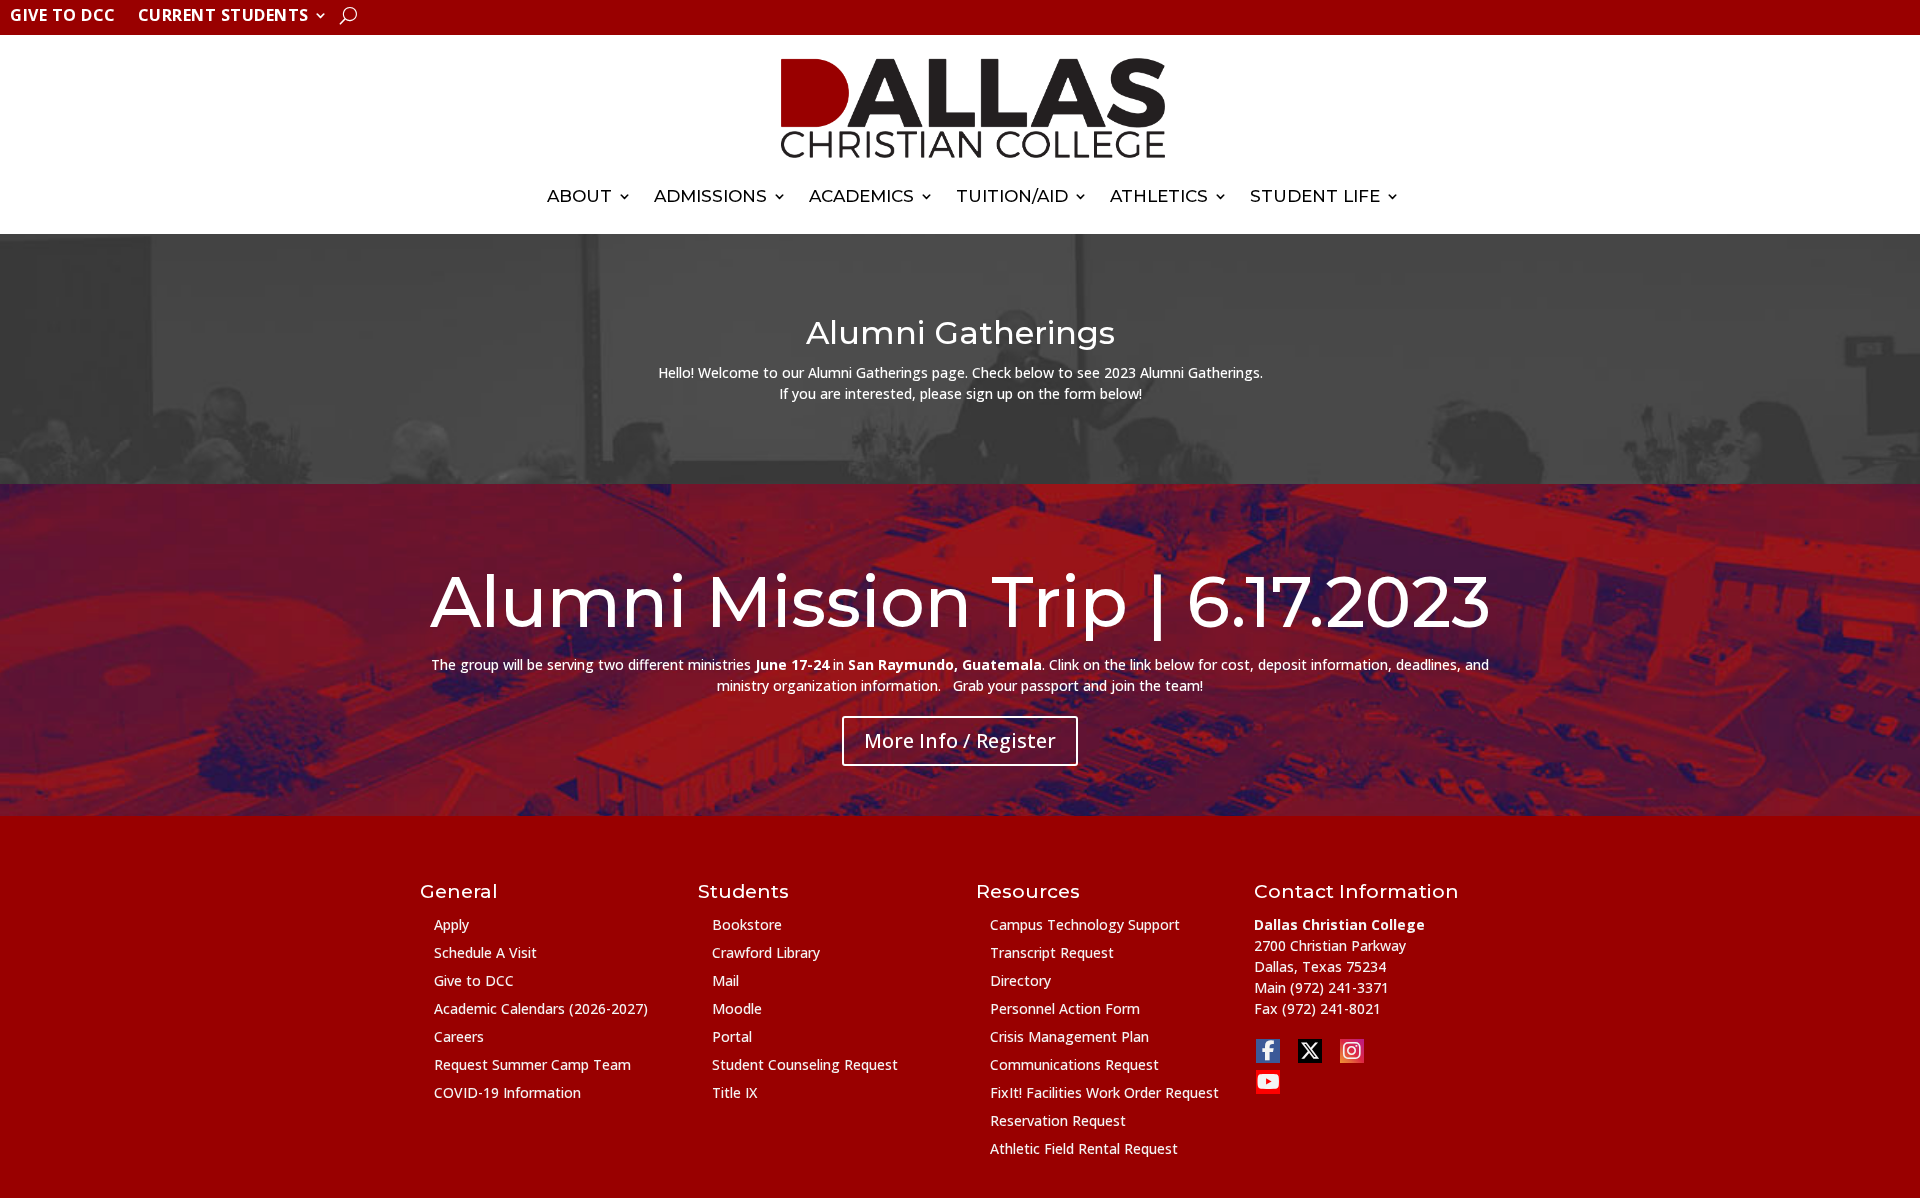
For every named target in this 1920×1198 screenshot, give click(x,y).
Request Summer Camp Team (532, 1064)
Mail (725, 980)
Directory (1020, 980)
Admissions (710, 196)
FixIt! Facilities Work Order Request (1104, 1092)
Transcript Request (1052, 952)
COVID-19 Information (507, 1092)
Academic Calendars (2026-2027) (541, 1008)
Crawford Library (766, 952)
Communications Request (1074, 1064)
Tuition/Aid (1012, 196)
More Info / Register (960, 740)
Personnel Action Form (1065, 1008)
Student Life (1315, 196)
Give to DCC (63, 17)
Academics (861, 196)
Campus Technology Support (1085, 924)
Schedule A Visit (485, 952)
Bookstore (747, 924)
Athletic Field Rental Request (1084, 1148)
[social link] (1268, 1051)
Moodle (737, 1008)
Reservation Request (1058, 1120)
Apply (451, 924)
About (579, 196)
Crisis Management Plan (1069, 1036)
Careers (459, 1036)
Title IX (734, 1092)
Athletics (1159, 196)
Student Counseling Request (805, 1064)
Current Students (223, 17)
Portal (732, 1036)
